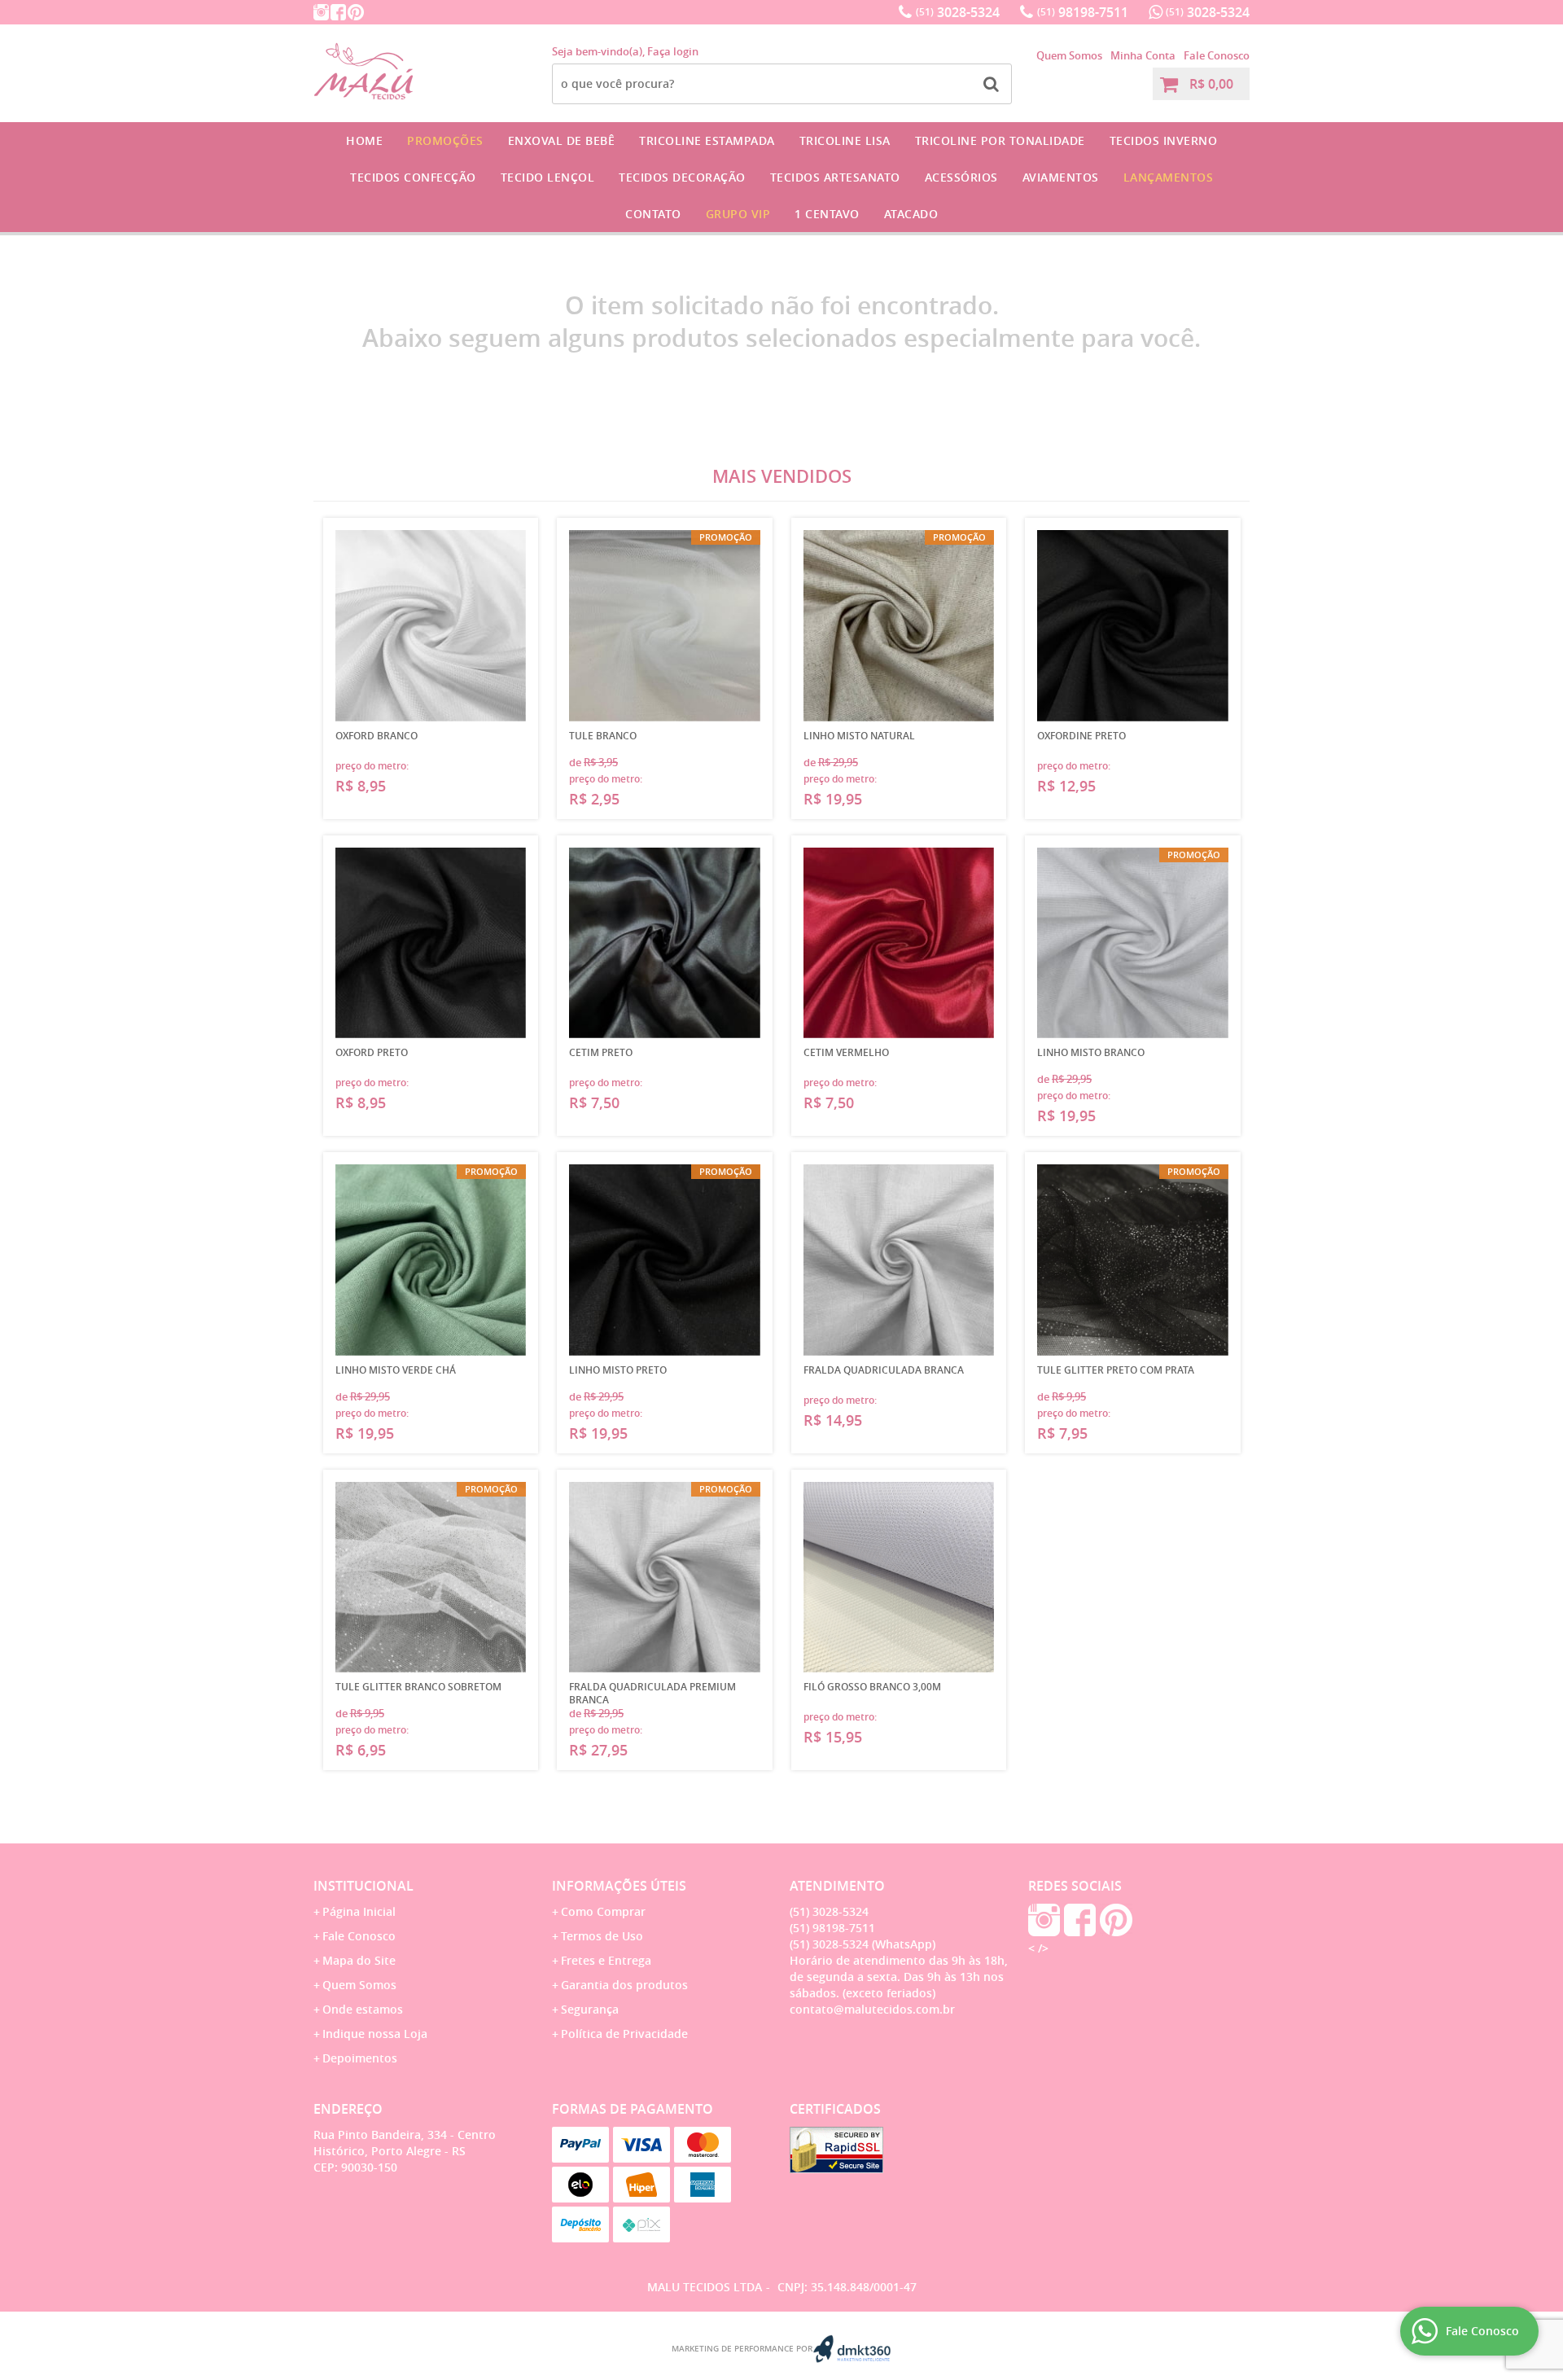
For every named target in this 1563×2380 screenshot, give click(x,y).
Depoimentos (360, 2058)
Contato (653, 214)
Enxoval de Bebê (562, 140)
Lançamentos (1169, 177)
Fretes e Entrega (606, 1960)
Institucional (363, 1886)
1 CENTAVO (827, 214)
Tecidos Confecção (413, 177)
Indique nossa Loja (375, 2034)
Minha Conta (1143, 55)
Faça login (673, 51)
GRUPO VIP (738, 214)
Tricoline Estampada (707, 140)
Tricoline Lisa (845, 140)
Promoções (445, 140)
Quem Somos (1069, 55)
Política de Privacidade (624, 2034)
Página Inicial (359, 1911)
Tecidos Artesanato (835, 177)
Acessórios (961, 177)
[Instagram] (321, 12)
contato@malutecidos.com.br (872, 2009)
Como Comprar (603, 1911)
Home (364, 140)
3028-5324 (958, 12)
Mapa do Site (359, 1960)
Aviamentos (1061, 177)
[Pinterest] (356, 12)
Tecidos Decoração (682, 177)
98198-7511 (1083, 12)
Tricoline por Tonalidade (1000, 140)
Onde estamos (363, 2009)
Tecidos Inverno (1164, 140)
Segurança (590, 2009)
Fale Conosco (1217, 55)
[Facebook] (338, 12)
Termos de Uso (602, 1936)
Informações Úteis (619, 1886)
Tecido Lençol (548, 177)
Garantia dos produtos (624, 1985)
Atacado (911, 214)
